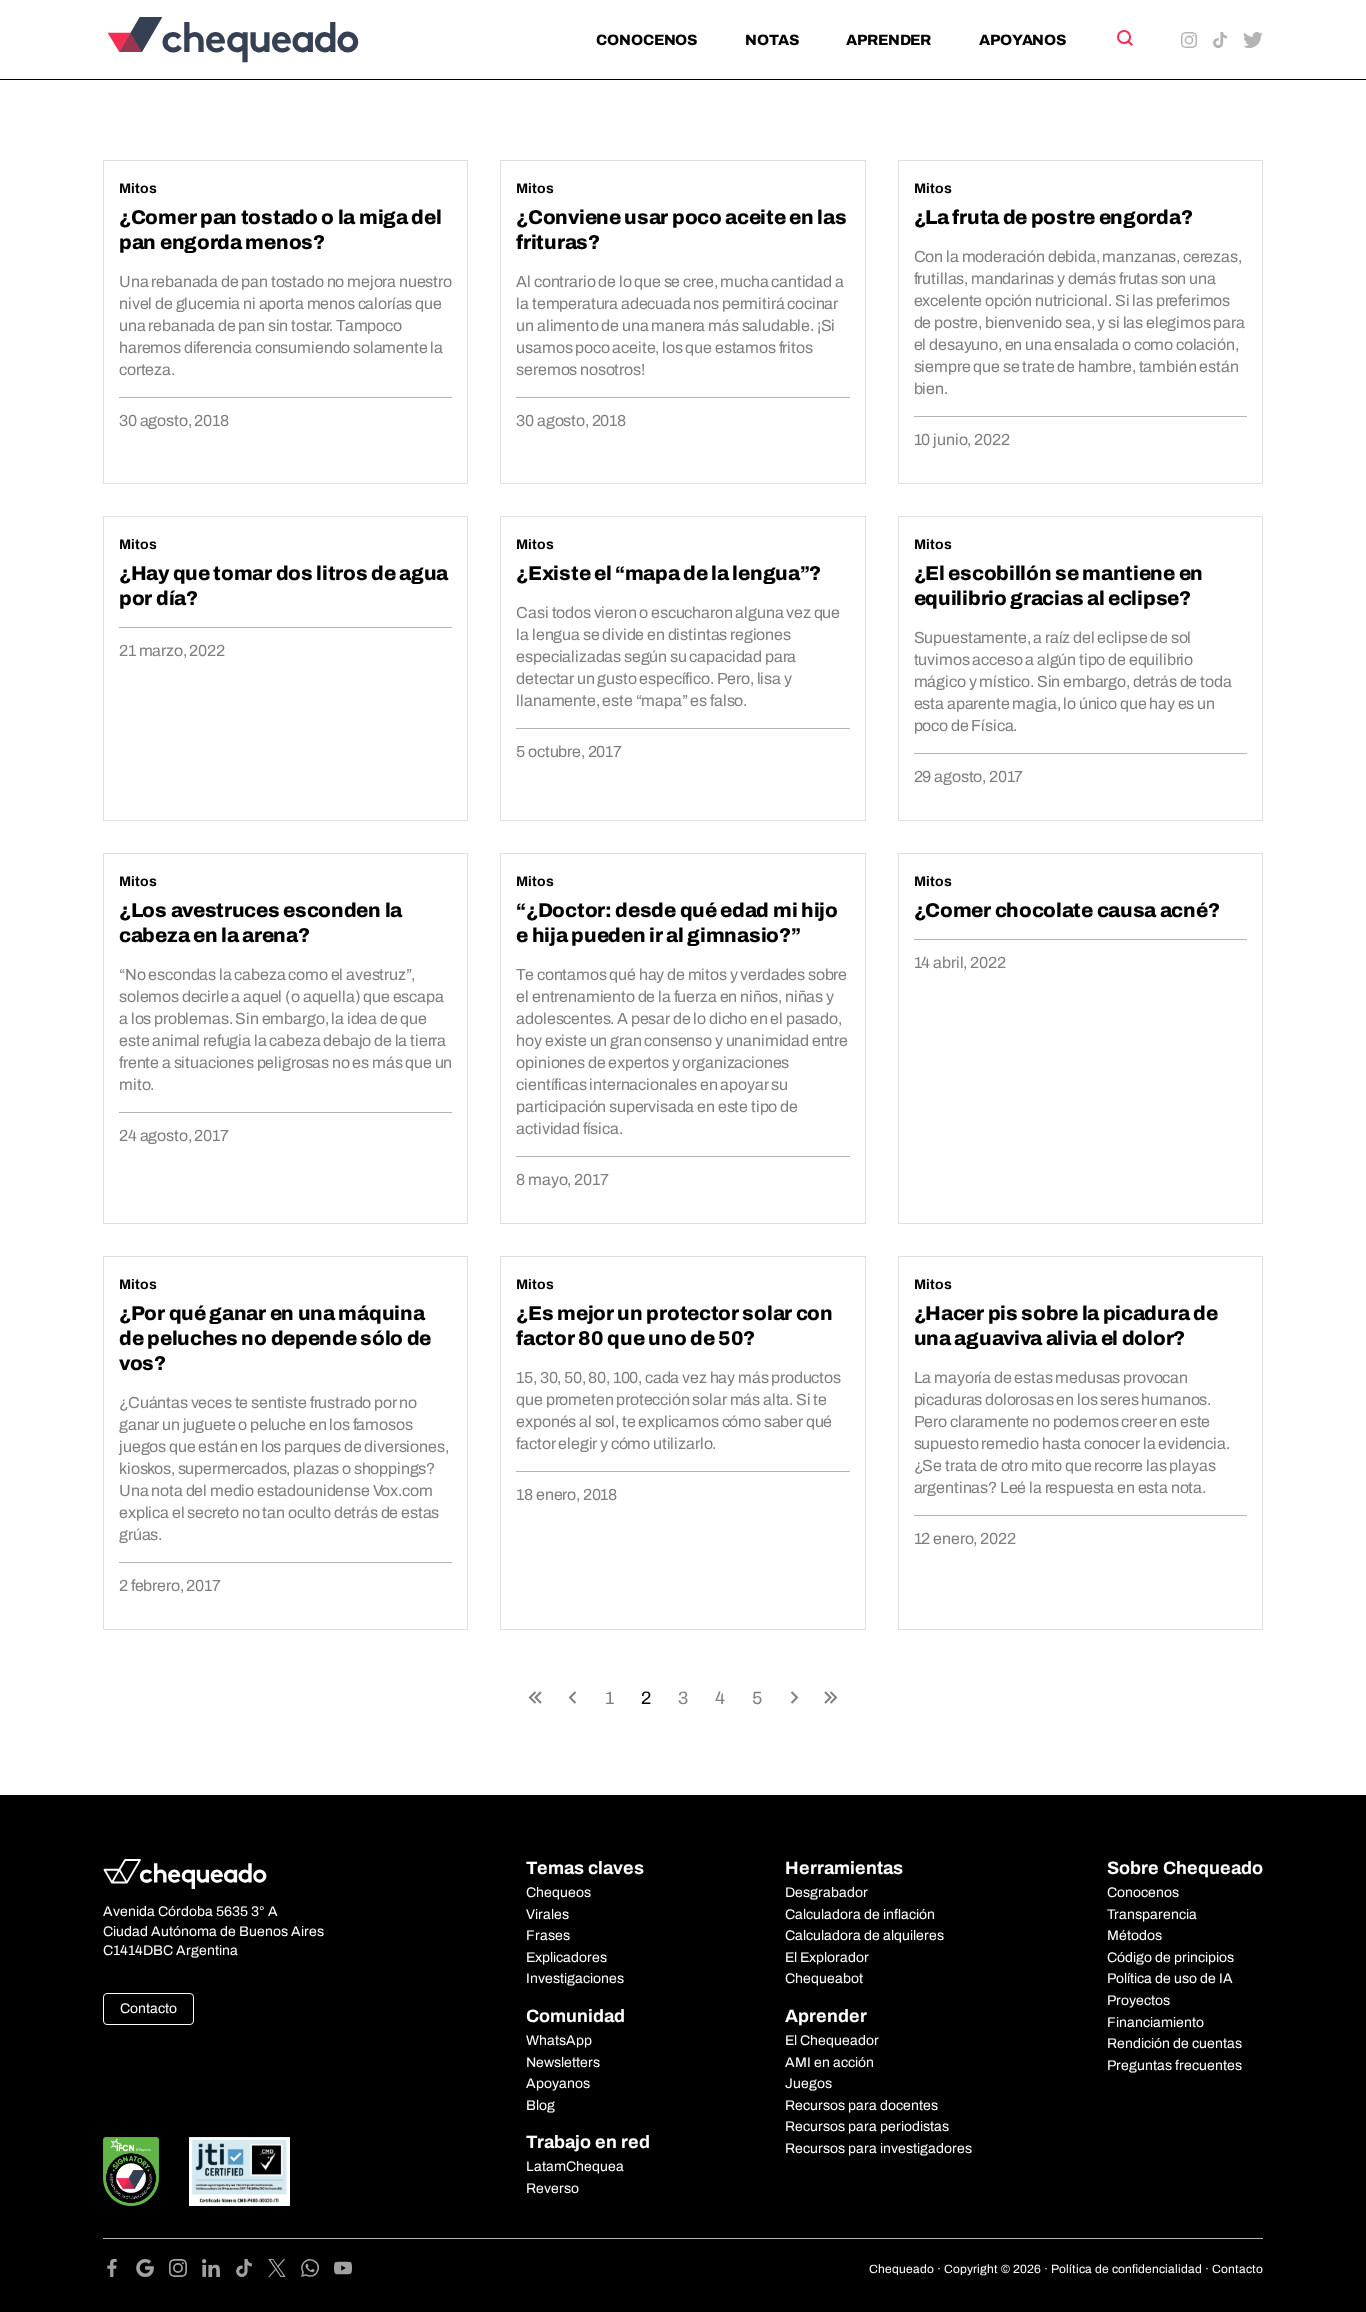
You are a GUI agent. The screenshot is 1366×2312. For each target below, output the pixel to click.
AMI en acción (829, 2062)
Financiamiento (1155, 2022)
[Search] (1123, 38)
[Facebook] (119, 2271)
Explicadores (566, 1957)
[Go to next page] (794, 1696)
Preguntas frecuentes (1174, 2065)
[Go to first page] (535, 1696)
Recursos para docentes (861, 2105)
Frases (548, 1935)
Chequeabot (824, 1978)
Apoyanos (1022, 40)
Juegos (808, 2083)
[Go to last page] (831, 1696)
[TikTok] (251, 2271)
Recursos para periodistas (867, 2126)
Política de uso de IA (1170, 1978)
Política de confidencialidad (1126, 2269)
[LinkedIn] (218, 2271)
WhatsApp (559, 2040)
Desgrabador (826, 1892)
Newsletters (563, 2062)
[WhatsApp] (317, 2271)
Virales (547, 1914)
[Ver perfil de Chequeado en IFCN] (131, 2171)
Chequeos (558, 1892)
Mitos (138, 188)
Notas (771, 40)
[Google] (152, 2271)
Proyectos (1138, 2000)
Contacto (148, 2008)
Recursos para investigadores (878, 2148)
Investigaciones (575, 1978)
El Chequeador (832, 2040)
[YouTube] (343, 2271)
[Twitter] (284, 2271)
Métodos (1134, 1935)
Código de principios (1170, 1957)
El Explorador (827, 1957)
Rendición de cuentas (1174, 2043)
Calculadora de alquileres (864, 1935)
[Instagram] (185, 2271)
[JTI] (240, 2171)
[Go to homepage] (266, 39)
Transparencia (1152, 1914)
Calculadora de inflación (860, 1914)
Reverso (552, 2188)
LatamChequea (575, 2166)
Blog (540, 2105)
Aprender (888, 40)
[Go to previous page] (572, 1696)
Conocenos (646, 40)
